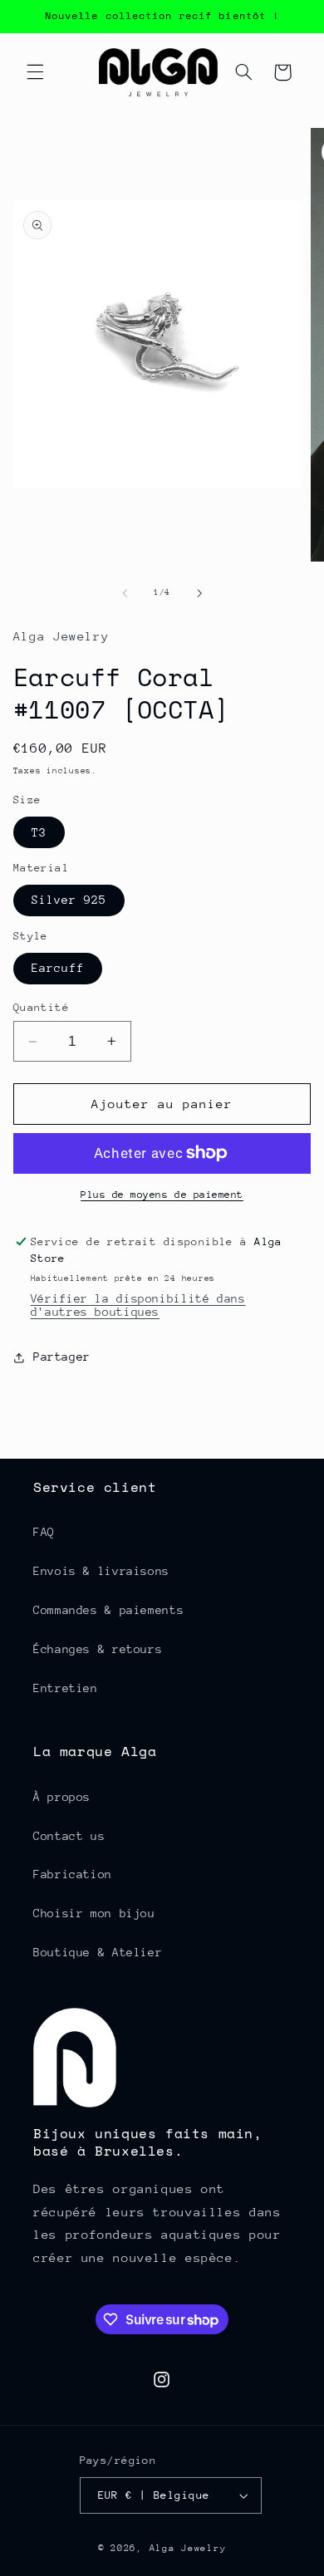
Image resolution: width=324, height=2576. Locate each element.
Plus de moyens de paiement (162, 1195)
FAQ (44, 1532)
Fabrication (73, 1874)
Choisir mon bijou (94, 1913)
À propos (62, 1797)
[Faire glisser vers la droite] (199, 593)
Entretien (66, 1688)
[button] (35, 72)
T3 (39, 832)
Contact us (69, 1836)
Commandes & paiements (108, 1610)
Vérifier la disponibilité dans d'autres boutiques (138, 1305)
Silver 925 (69, 900)
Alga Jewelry (188, 2548)
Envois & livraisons (101, 1571)
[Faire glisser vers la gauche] (125, 593)
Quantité (41, 1007)
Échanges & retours (98, 1649)
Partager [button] (62, 1357)
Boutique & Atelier (98, 1952)
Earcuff (58, 968)
